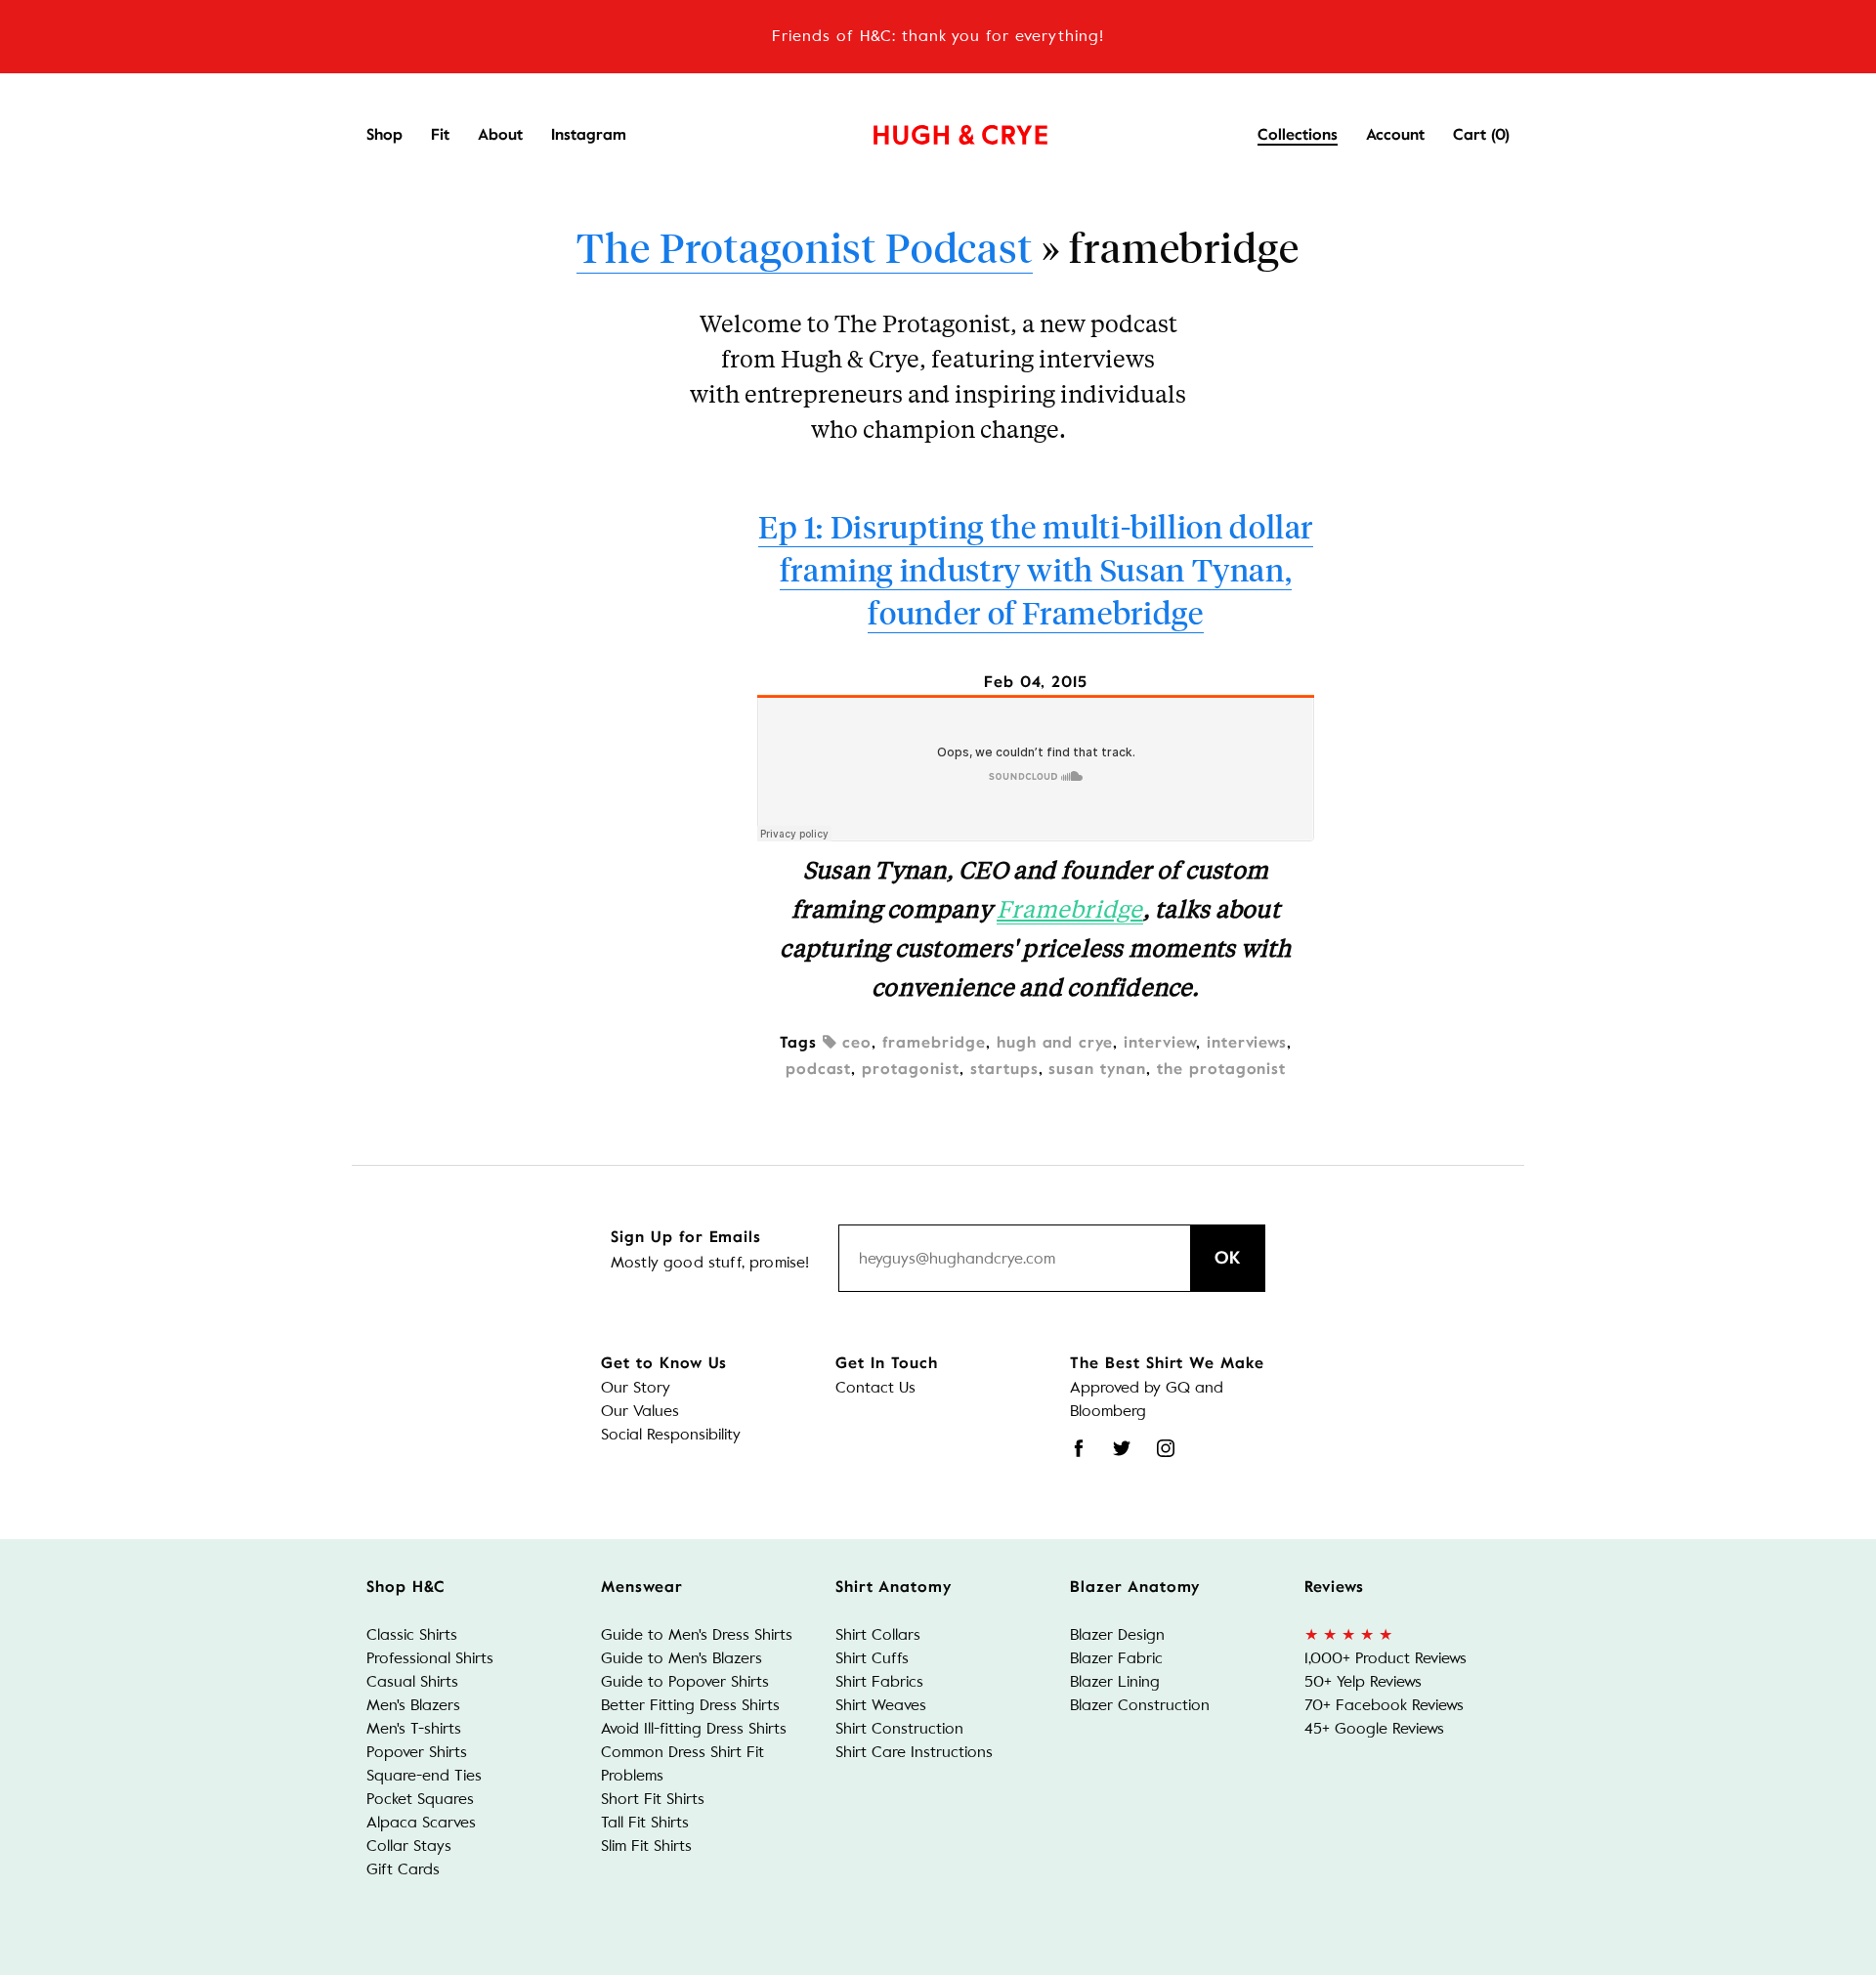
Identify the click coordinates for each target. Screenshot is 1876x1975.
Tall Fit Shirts (645, 1822)
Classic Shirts (412, 1634)
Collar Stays (409, 1846)
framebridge (934, 1043)
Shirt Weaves (881, 1705)
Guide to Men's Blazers (682, 1658)
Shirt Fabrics (879, 1681)
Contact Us (875, 1387)
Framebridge (1070, 908)
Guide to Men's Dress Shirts (697, 1634)
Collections (1298, 135)
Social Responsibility (671, 1434)
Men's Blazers (413, 1705)
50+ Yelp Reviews (1363, 1681)
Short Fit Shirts (653, 1799)
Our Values (640, 1411)
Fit (440, 135)
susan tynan (1097, 1069)
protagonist (911, 1069)
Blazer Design (1117, 1634)
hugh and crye (1055, 1043)
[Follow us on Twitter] (1122, 1448)
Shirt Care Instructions (914, 1752)
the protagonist (1221, 1069)
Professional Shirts (430, 1658)
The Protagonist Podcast (804, 246)
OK (1228, 1258)
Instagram (589, 135)
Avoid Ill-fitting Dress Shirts (694, 1728)
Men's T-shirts (414, 1728)
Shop (384, 135)
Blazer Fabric (1116, 1658)
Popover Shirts (417, 1752)
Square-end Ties (424, 1775)
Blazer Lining (1115, 1681)
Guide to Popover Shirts (685, 1681)
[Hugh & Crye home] (936, 130)
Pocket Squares (420, 1799)
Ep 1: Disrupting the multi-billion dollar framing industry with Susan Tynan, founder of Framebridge (1036, 569)
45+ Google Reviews (1374, 1728)
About (500, 135)
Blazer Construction (1140, 1705)
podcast (819, 1069)
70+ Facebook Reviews (1384, 1705)
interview (1160, 1043)
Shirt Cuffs (872, 1658)
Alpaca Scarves (421, 1822)
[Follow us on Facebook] (1079, 1448)
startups (1004, 1069)
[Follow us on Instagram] (1166, 1448)
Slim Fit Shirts (646, 1846)
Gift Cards (403, 1869)
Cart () (1481, 135)
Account (1395, 135)
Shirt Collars (878, 1634)
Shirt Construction (899, 1728)
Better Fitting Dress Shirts (690, 1705)
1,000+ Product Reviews (1386, 1658)
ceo (854, 1043)
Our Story (636, 1387)
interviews (1247, 1043)
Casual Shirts (412, 1681)
